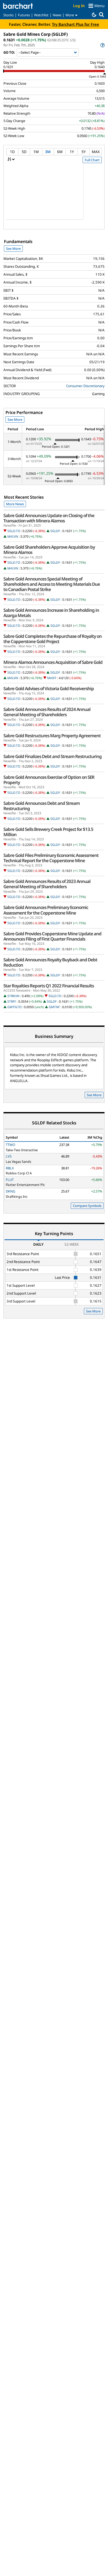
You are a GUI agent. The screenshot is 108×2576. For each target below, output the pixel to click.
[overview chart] (54, 195)
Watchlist (41, 15)
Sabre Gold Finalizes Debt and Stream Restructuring (53, 756)
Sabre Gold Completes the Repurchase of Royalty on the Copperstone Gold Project (53, 639)
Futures (24, 15)
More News (15, 504)
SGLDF (55, 531)
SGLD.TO (14, 531)
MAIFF (52, 678)
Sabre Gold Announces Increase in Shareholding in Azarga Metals (51, 613)
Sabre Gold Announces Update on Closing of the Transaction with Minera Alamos (49, 518)
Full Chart (92, 160)
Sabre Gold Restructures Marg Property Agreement (52, 736)
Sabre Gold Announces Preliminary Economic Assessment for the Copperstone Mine (46, 910)
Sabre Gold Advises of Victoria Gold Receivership (49, 689)
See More (13, 249)
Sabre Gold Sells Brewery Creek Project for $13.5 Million (48, 832)
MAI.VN (13, 536)
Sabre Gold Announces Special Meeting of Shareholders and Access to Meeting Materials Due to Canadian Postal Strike (52, 584)
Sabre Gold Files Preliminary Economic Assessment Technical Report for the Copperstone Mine (51, 858)
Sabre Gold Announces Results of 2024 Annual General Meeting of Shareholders (47, 712)
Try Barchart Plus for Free (75, 24)
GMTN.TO (14, 1007)
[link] (102, 45)
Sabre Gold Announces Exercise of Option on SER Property (49, 780)
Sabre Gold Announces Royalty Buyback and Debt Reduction (50, 962)
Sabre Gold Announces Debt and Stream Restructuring (42, 806)
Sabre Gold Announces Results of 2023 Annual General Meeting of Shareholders (47, 884)
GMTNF (54, 1007)
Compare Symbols (87, 1206)
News (57, 15)
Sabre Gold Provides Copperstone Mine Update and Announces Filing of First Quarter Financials (52, 936)
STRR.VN (13, 996)
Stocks (9, 15)
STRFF (12, 1001)
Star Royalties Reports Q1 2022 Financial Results (49, 986)
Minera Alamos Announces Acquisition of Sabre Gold (53, 662)
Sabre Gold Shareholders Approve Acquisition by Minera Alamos (49, 550)
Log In (79, 6)
